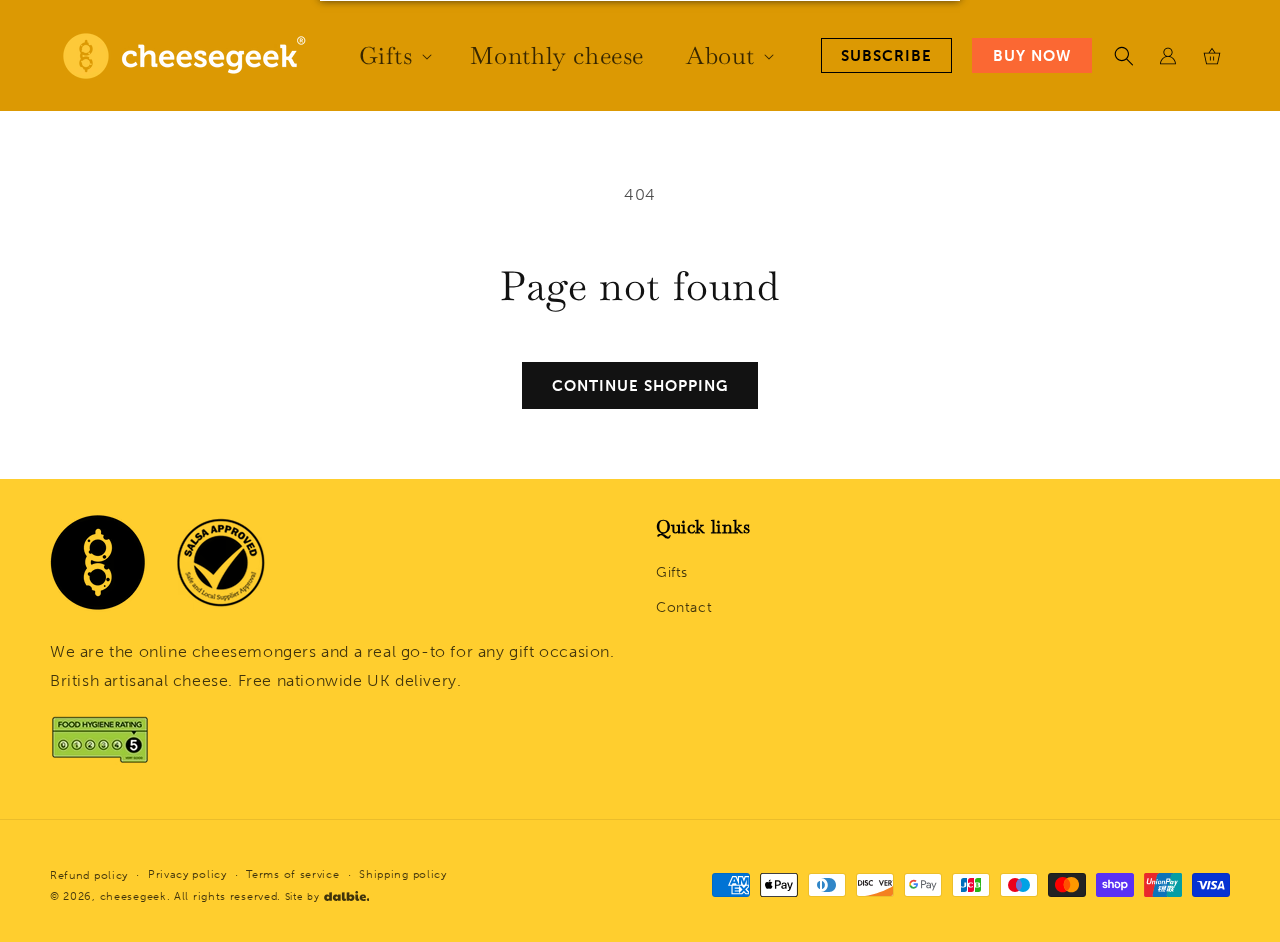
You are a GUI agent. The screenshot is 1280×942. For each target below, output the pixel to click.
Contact (684, 608)
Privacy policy (187, 873)
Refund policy (89, 875)
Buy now (1032, 56)
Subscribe (886, 56)
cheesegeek (133, 895)
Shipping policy (403, 873)
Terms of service (292, 873)
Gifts (672, 572)
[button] (393, 55)
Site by (302, 896)
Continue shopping (640, 386)
